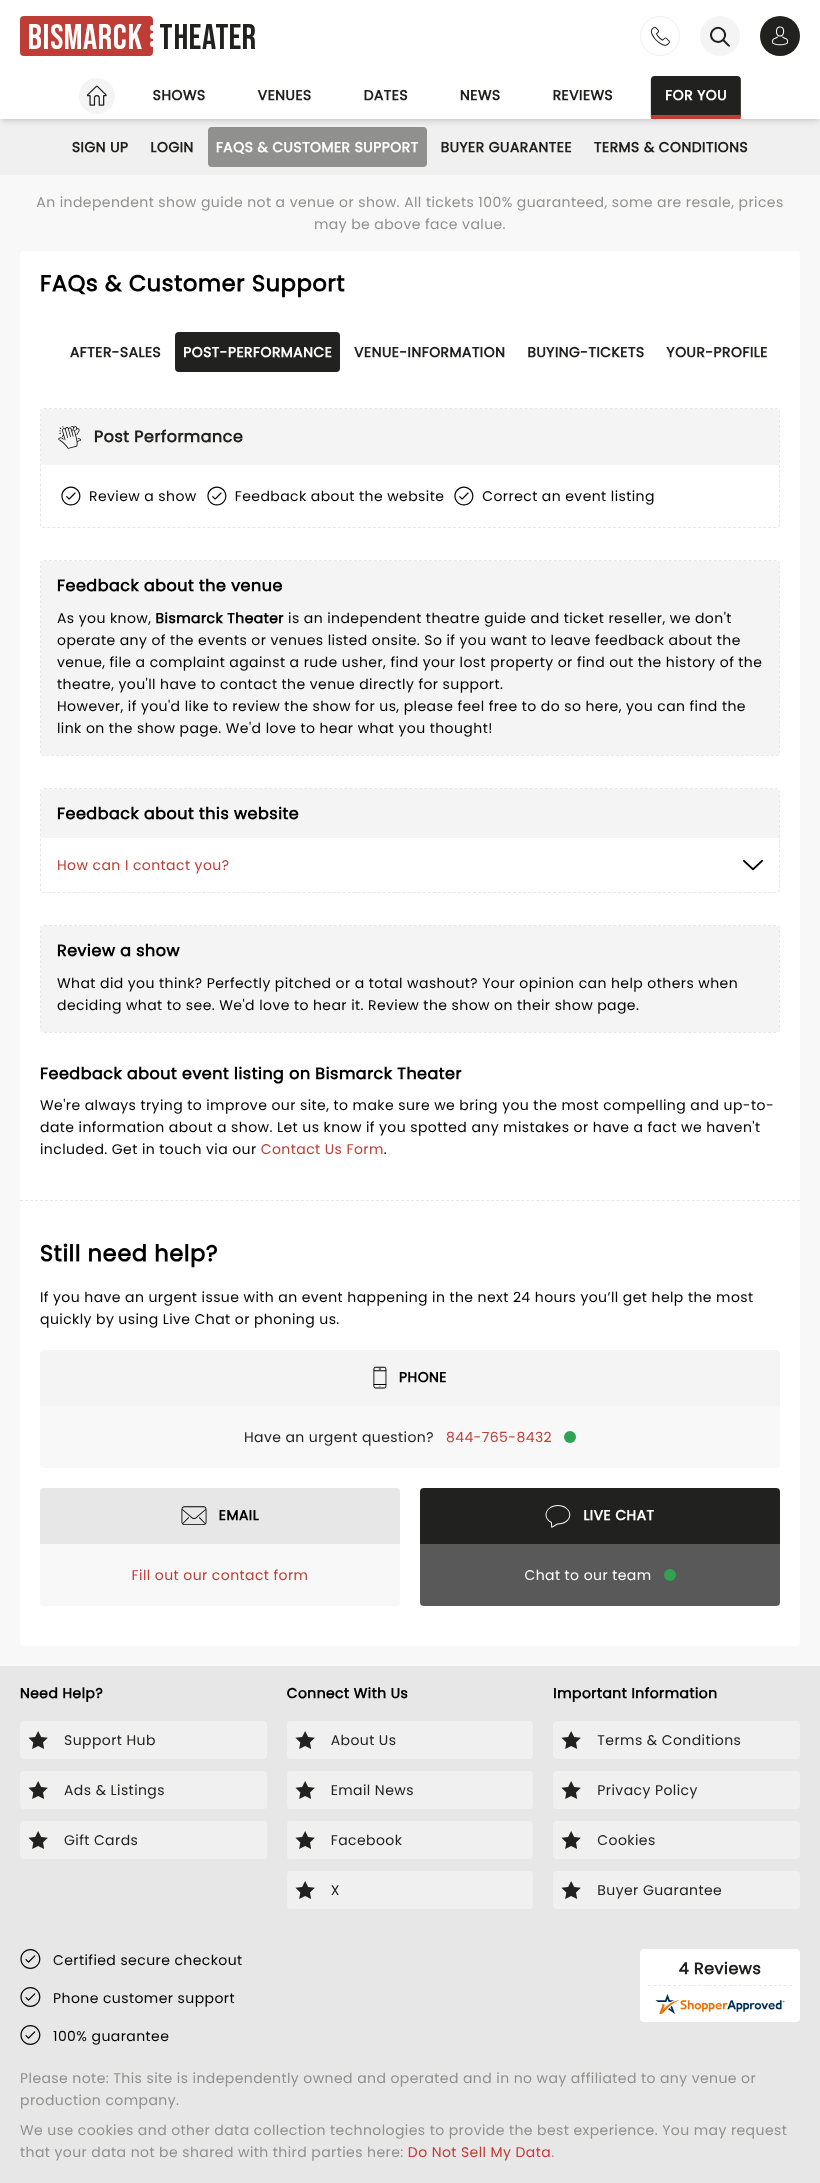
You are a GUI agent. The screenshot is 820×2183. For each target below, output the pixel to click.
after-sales (115, 352)
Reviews (583, 95)
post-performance (257, 352)
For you (696, 95)
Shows (179, 95)
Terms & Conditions (671, 147)
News (480, 95)
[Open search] (720, 36)
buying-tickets (585, 352)
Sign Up (100, 147)
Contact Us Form (322, 1149)
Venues (285, 95)
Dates (386, 95)
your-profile (717, 352)
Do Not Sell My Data (479, 2152)
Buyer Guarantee (506, 147)
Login (172, 147)
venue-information (429, 352)
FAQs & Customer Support (317, 147)
